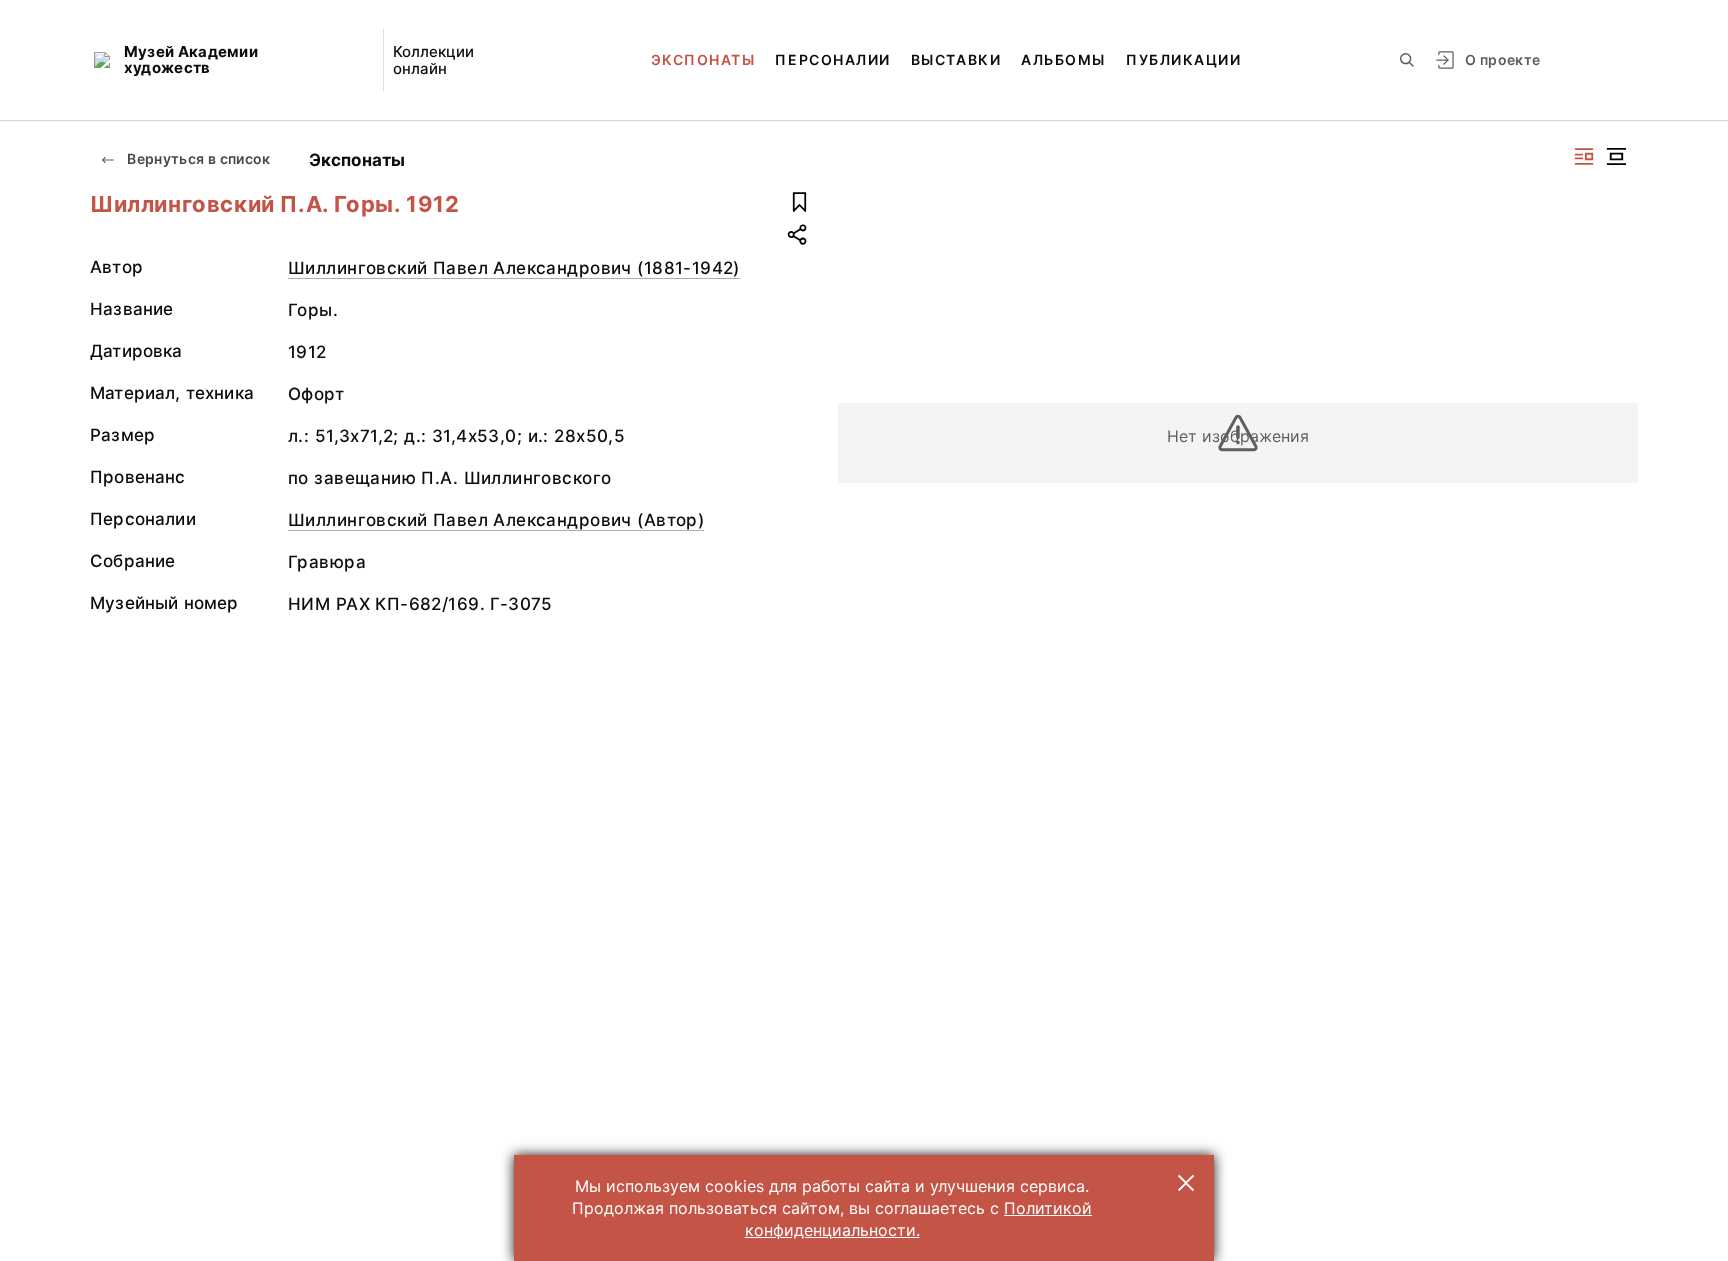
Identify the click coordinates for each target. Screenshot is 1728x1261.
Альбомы (1063, 59)
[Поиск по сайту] (1407, 60)
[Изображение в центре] (1616, 156)
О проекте (1502, 59)
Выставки (956, 59)
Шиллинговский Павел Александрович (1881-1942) (514, 268)
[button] (1186, 1183)
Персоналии (832, 59)
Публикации (1183, 59)
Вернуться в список (197, 158)
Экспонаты (703, 59)
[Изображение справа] (1584, 156)
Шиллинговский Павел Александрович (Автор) (496, 520)
